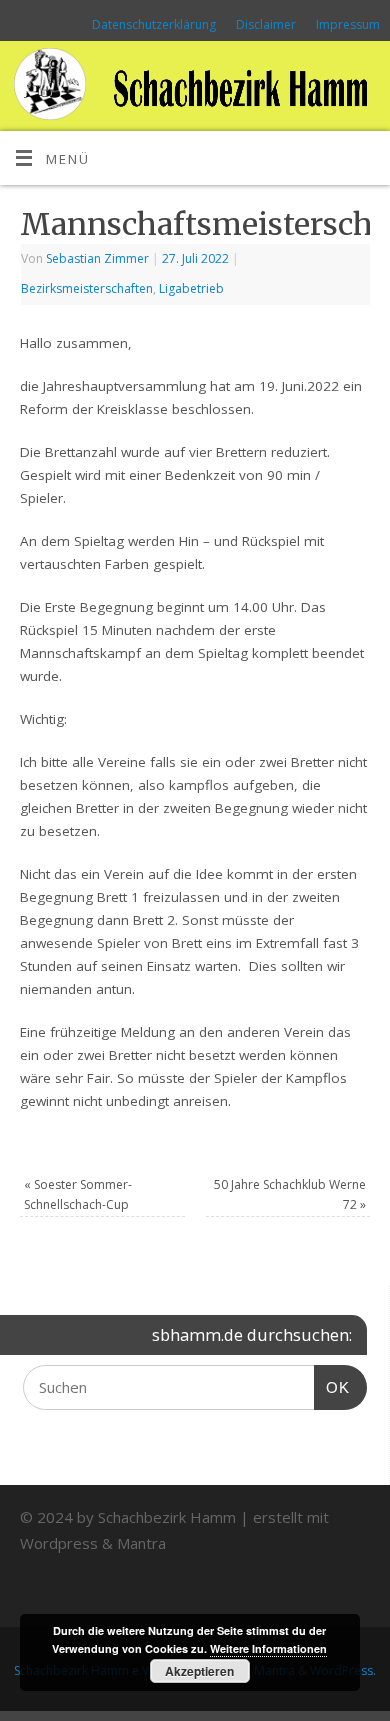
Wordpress (59, 1543)
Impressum (348, 24)
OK (332, 1387)
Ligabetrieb (191, 288)
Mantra (141, 1543)
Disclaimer (266, 24)
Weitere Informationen (268, 1648)
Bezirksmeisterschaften (87, 288)
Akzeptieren (199, 1671)
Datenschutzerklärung (154, 24)
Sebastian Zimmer (97, 258)
